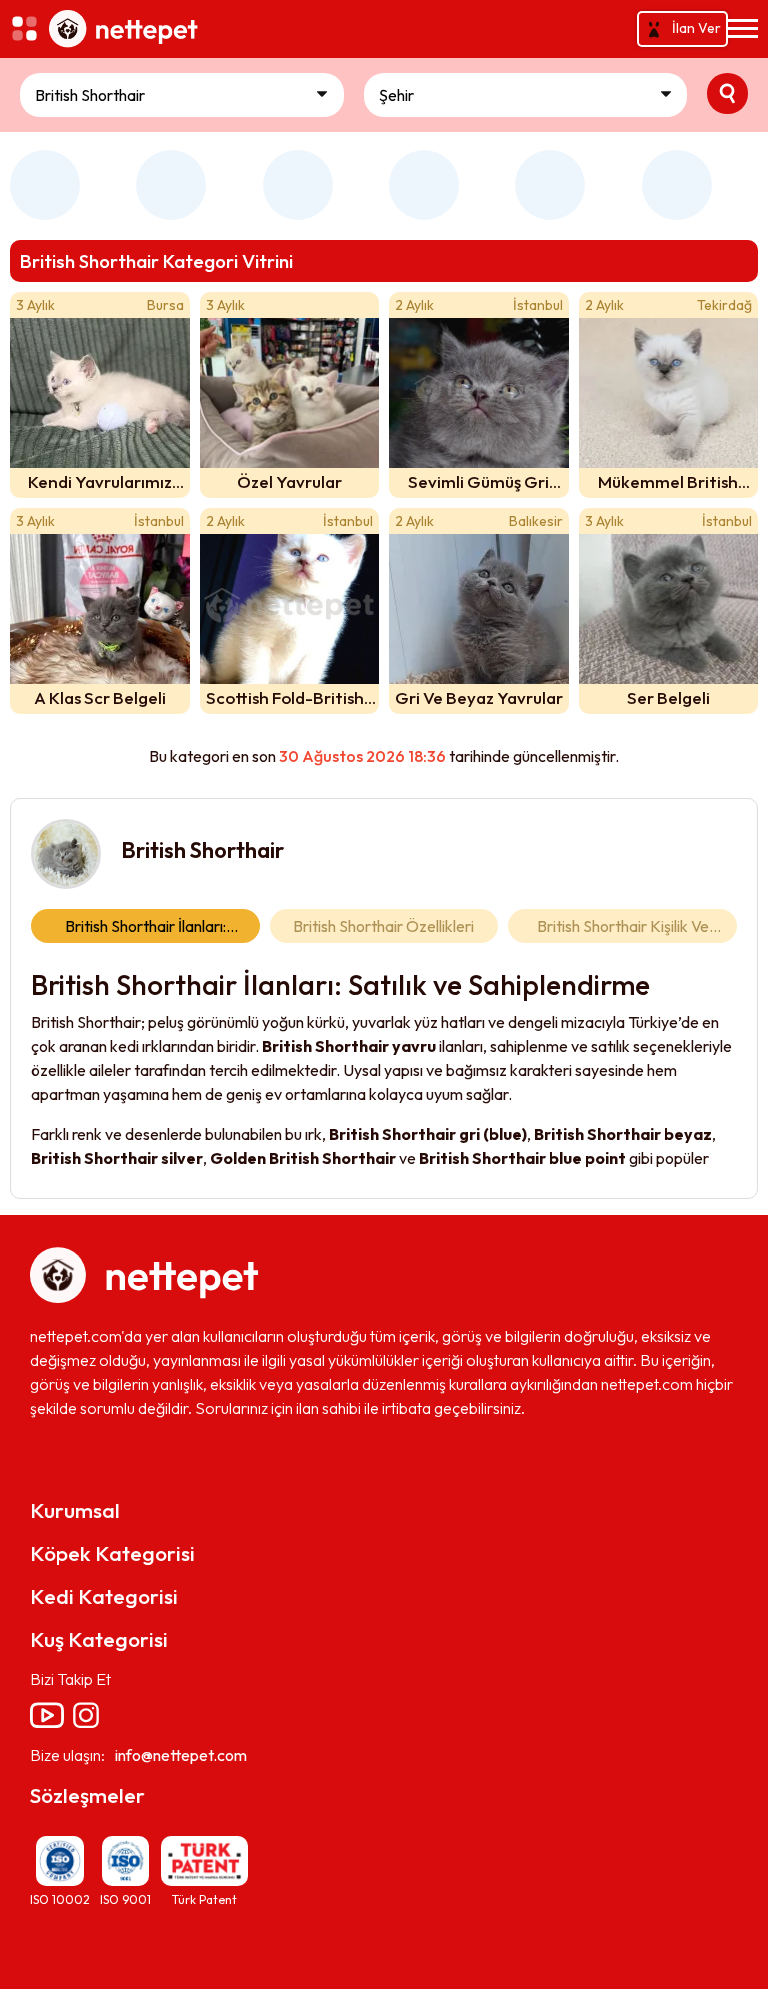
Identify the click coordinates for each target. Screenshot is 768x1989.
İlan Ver (696, 28)
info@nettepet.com (181, 1755)
